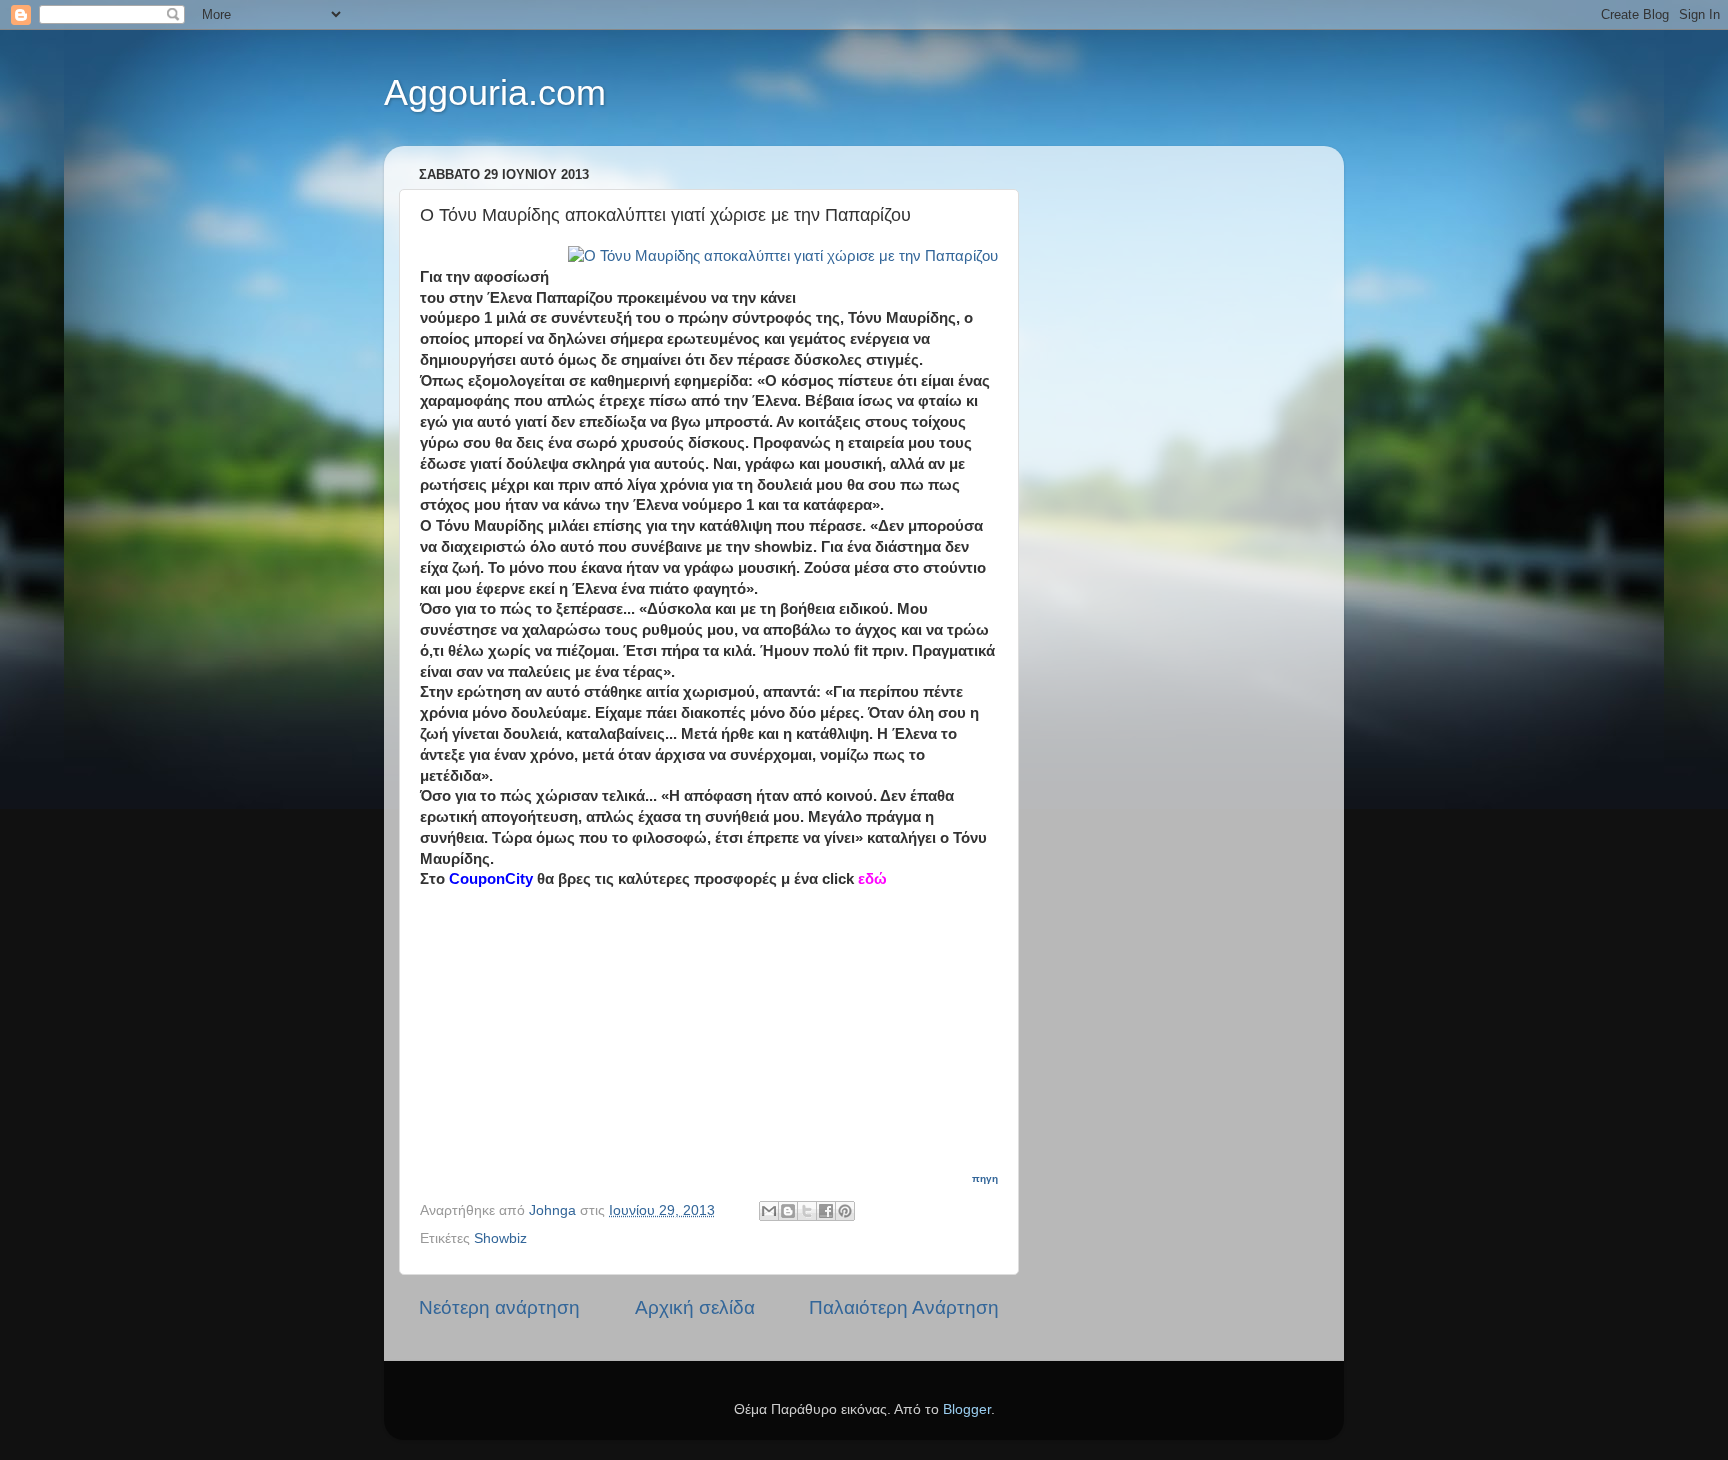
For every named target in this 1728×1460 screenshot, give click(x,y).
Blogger (967, 1409)
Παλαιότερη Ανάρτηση (904, 1307)
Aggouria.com (495, 92)
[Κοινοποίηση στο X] (807, 1211)
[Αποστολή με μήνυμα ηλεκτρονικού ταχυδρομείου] (769, 1211)
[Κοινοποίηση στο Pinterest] (845, 1211)
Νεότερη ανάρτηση (499, 1307)
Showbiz (500, 1238)
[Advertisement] (721, 1015)
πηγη (985, 1178)
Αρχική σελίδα (695, 1307)
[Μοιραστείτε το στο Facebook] (826, 1211)
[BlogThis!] (788, 1211)
